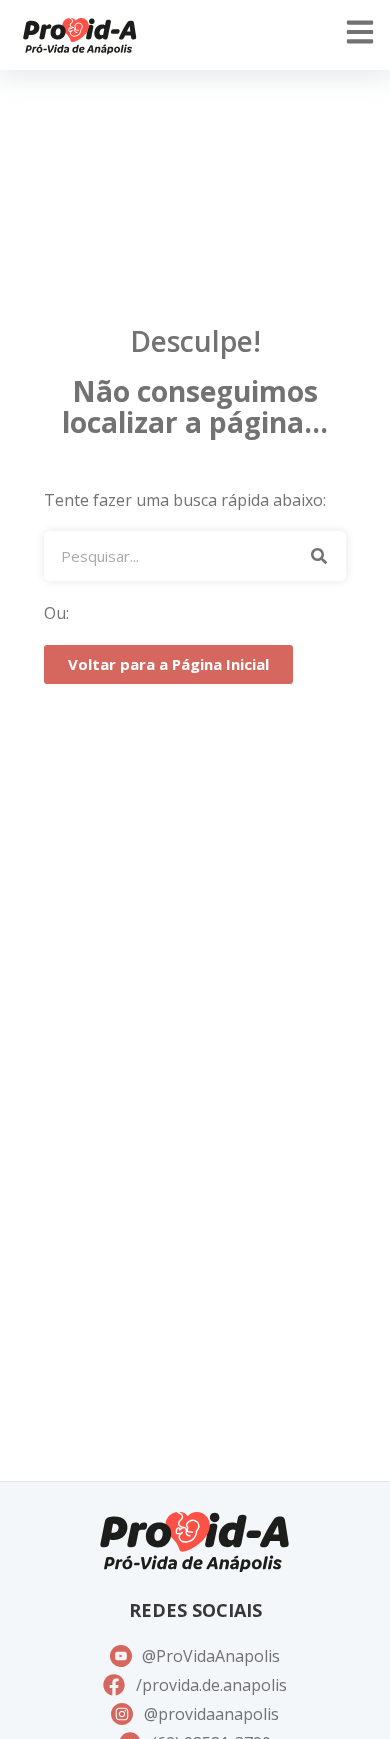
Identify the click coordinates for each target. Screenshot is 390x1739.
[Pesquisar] (318, 556)
